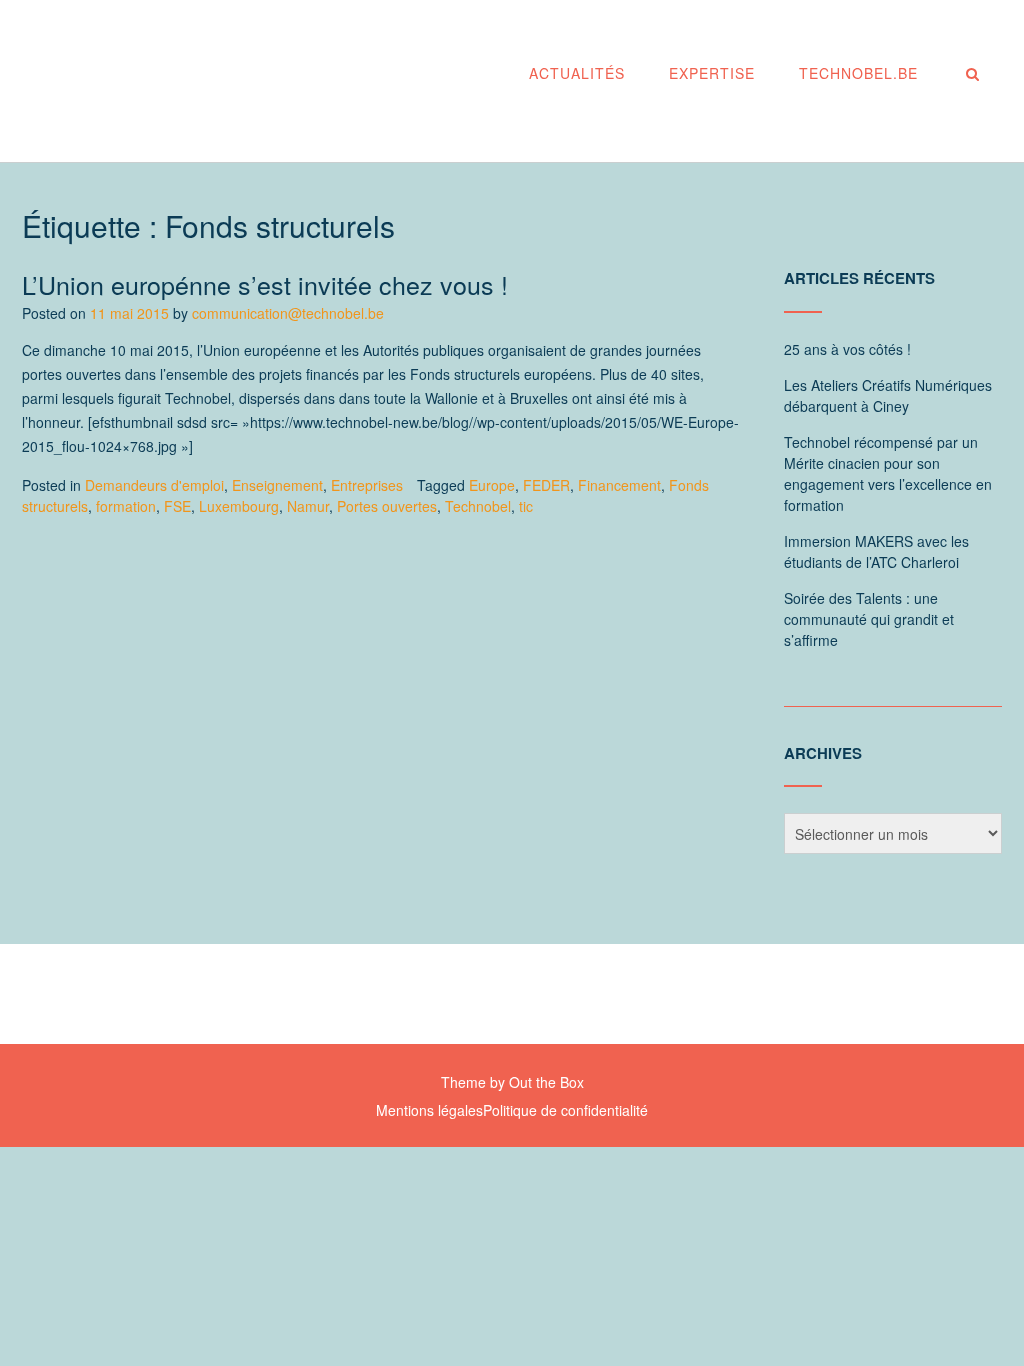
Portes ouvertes (387, 506)
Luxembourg (239, 506)
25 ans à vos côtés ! (847, 349)
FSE (177, 506)
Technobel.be (858, 73)
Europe (492, 485)
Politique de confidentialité (565, 1110)
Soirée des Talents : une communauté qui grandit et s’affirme (869, 619)
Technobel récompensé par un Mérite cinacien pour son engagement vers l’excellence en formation (888, 473)
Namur (308, 506)
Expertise (712, 73)
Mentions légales (429, 1110)
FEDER (546, 485)
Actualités (577, 73)
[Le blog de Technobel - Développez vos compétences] (227, 82)
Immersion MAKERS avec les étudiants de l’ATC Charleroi (876, 551)
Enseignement (277, 485)
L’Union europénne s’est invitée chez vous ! (265, 284)
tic (526, 506)
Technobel (478, 506)
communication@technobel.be (288, 313)
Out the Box (546, 1082)
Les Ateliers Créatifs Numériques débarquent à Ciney (888, 395)
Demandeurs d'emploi (154, 485)
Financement (619, 485)
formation (126, 506)
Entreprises (367, 485)
